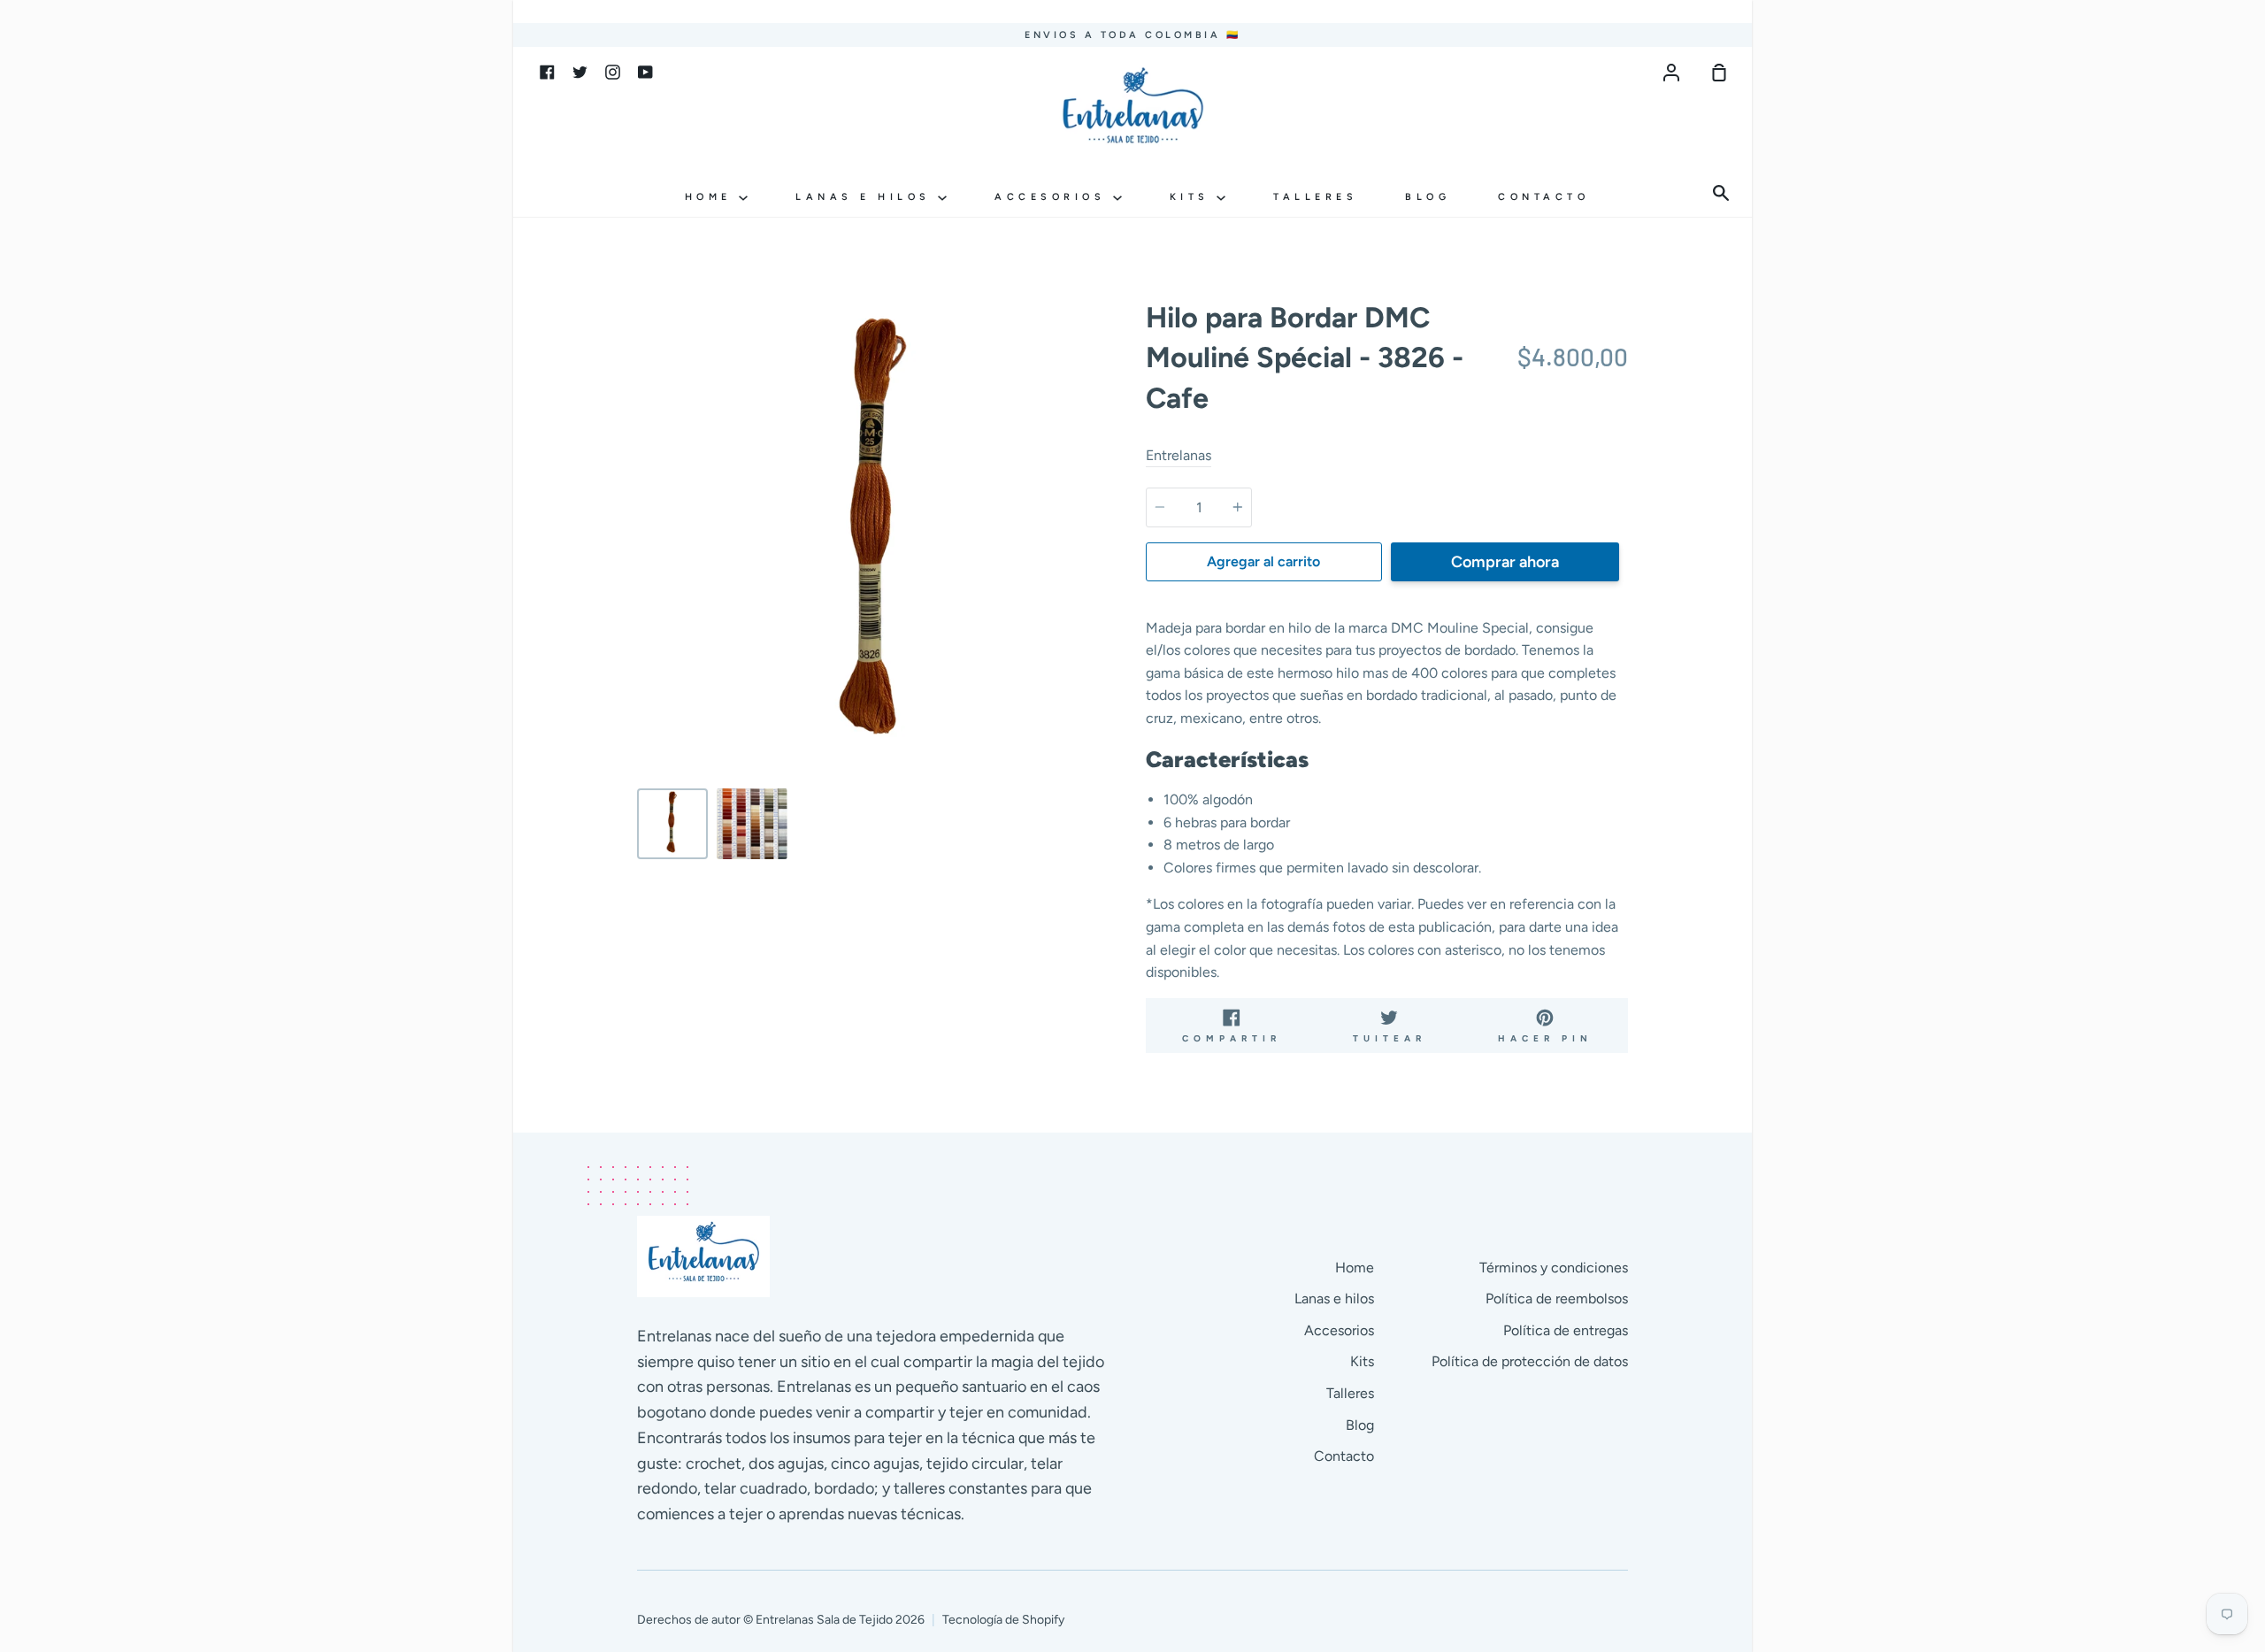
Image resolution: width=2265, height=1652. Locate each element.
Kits (1194, 197)
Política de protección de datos (1530, 1361)
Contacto (1543, 197)
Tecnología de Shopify (1003, 1620)
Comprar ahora (1505, 562)
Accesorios (1054, 197)
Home (712, 197)
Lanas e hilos (867, 197)
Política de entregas (1566, 1330)
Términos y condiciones (1554, 1268)
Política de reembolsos (1557, 1299)
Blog (1428, 197)
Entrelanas (1179, 455)
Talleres (1315, 197)
